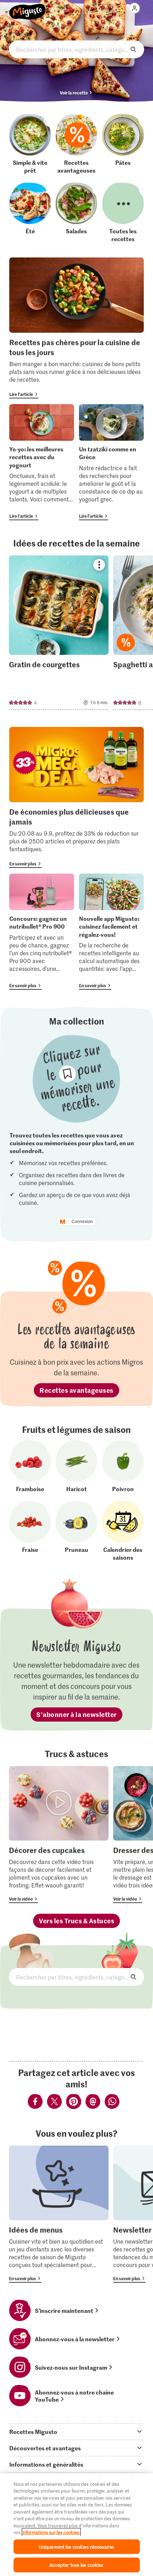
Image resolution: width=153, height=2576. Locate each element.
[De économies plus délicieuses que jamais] (76, 797)
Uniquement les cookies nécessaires (76, 2547)
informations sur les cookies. (51, 2532)
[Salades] (76, 213)
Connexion (82, 1222)
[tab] (76, 2431)
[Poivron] (123, 1466)
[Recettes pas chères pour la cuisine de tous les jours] (76, 328)
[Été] (30, 213)
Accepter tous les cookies (76, 2565)
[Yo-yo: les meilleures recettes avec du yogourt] (42, 462)
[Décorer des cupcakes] (59, 1835)
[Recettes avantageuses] (76, 144)
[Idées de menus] (59, 2214)
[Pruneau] (76, 1531)
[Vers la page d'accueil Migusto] (28, 8)
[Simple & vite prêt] (30, 144)
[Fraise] (30, 1531)
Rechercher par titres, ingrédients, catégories (76, 49)
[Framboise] (30, 1466)
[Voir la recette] (59, 633)
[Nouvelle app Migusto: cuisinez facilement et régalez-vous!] (111, 931)
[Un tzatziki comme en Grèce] (111, 462)
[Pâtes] (123, 144)
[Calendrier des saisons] (123, 1531)
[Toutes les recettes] (123, 213)
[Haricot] (76, 1466)
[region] (76, 2525)
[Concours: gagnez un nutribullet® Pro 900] (42, 931)
